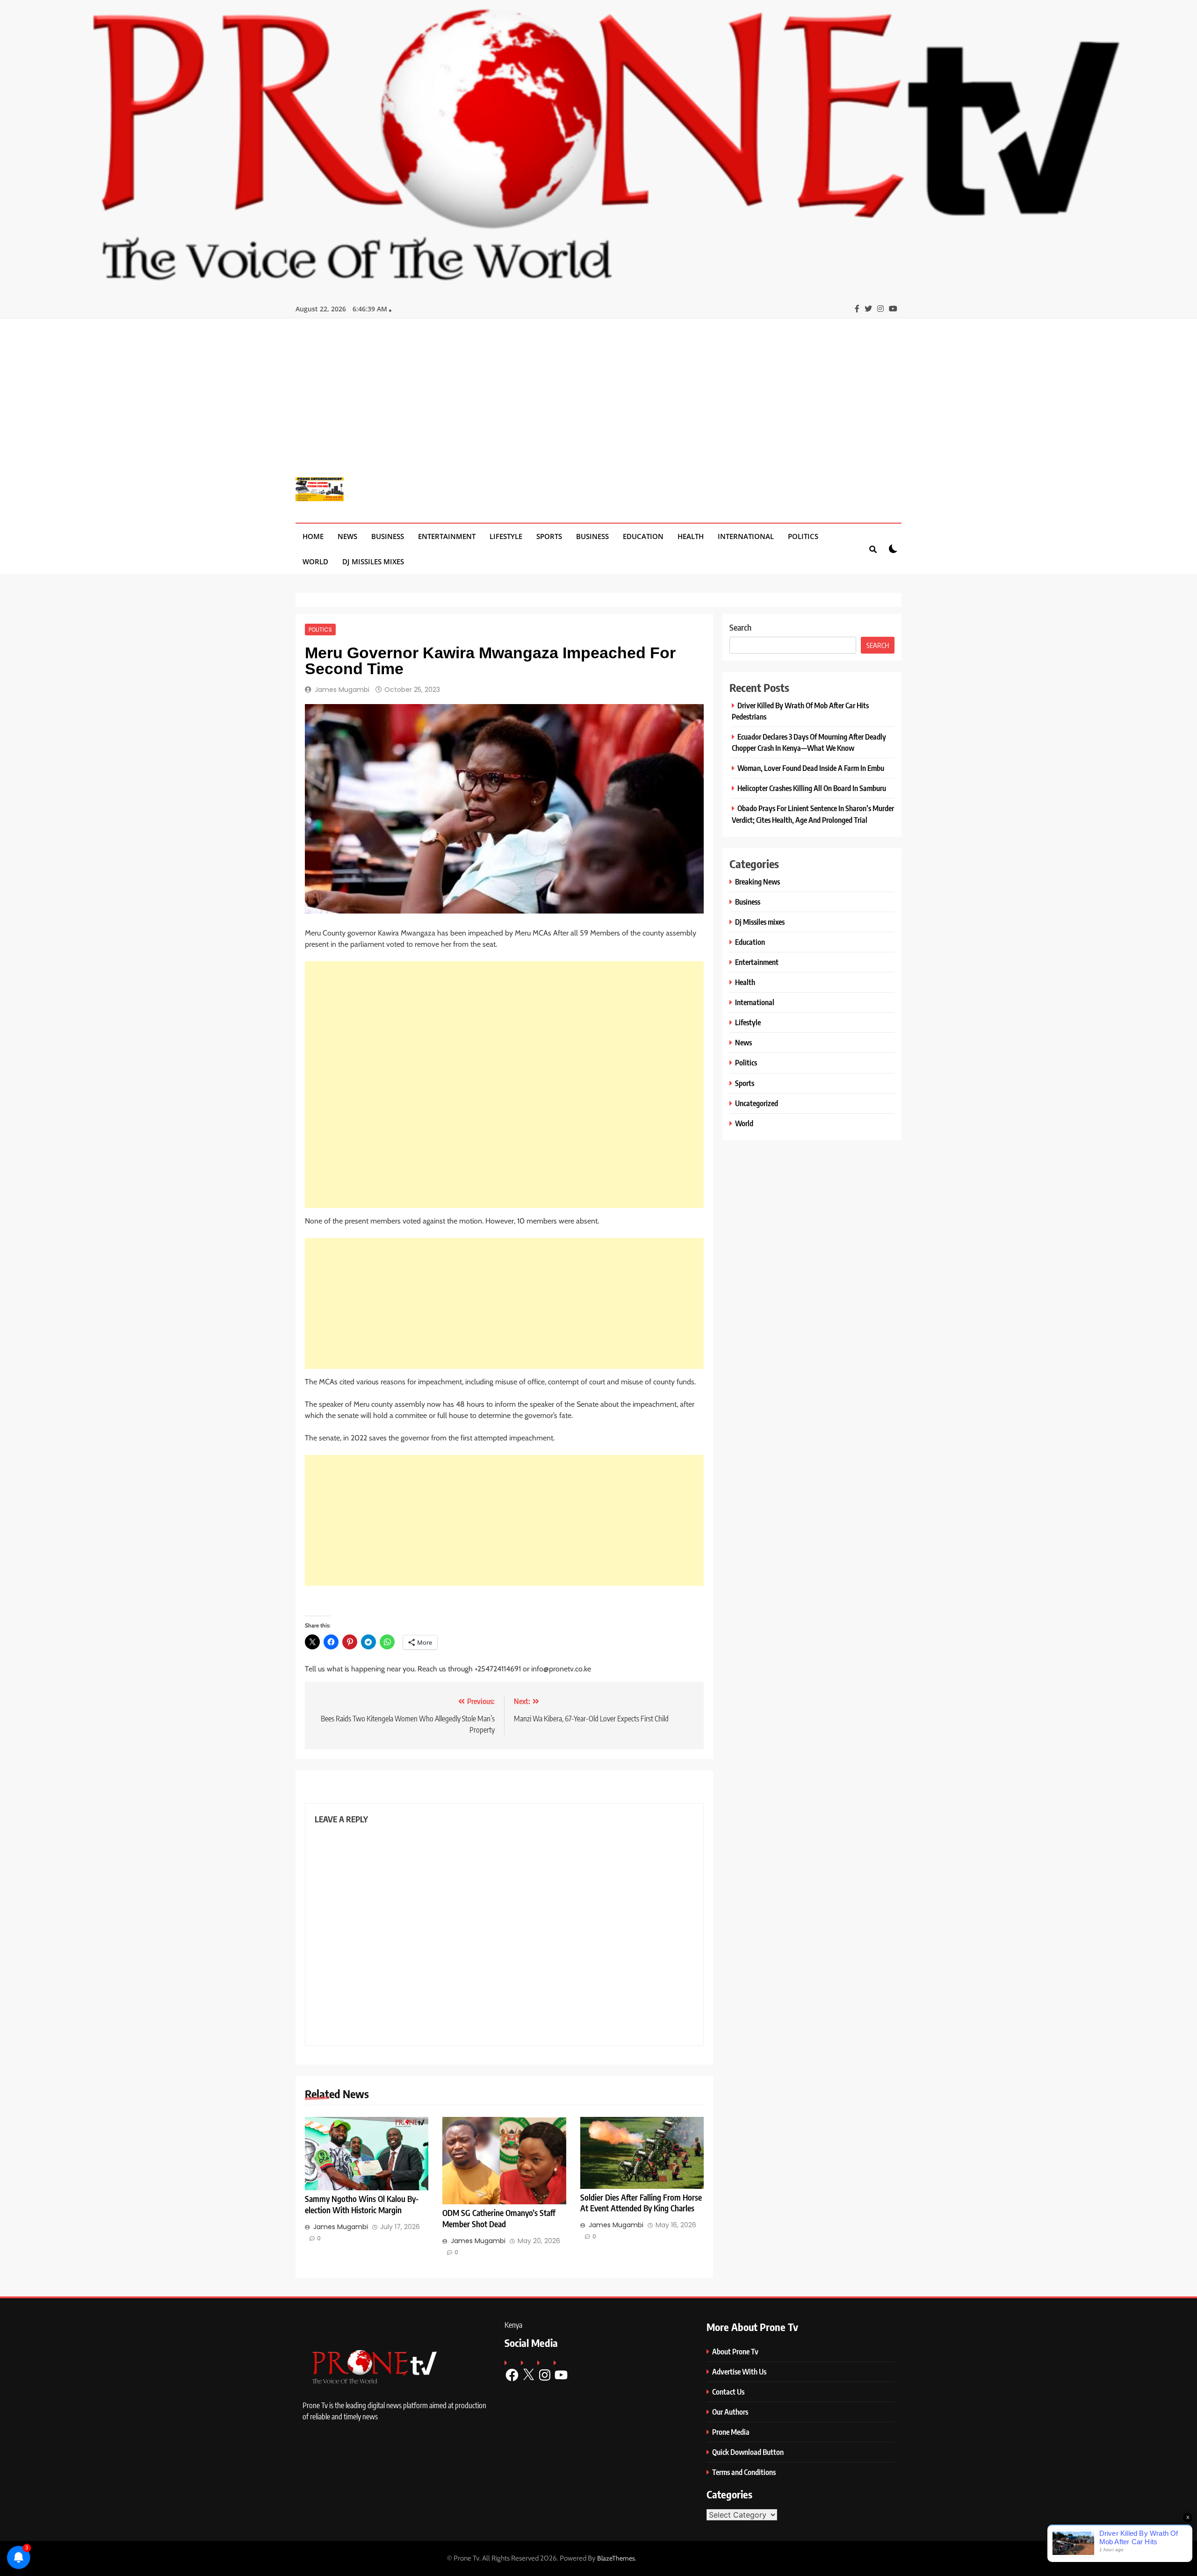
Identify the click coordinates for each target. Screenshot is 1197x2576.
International (746, 536)
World (315, 561)
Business (388, 536)
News (347, 536)
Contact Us (728, 2392)
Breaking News (757, 881)
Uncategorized (757, 1103)
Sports (549, 536)
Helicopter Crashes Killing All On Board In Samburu (812, 788)
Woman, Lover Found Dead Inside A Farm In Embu (811, 768)
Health (691, 536)
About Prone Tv (735, 2351)
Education (643, 536)
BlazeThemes (616, 2558)
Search (740, 627)
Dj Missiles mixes (373, 561)
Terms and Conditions (744, 2472)
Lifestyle (506, 536)
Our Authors (730, 2412)
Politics (803, 536)
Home (313, 536)
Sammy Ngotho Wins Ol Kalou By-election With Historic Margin (362, 2204)
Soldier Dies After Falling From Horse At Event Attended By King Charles (641, 2203)
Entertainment (447, 536)
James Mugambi (342, 690)
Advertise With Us (739, 2371)
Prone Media (731, 2432)
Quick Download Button (748, 2452)
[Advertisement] (598, 405)
